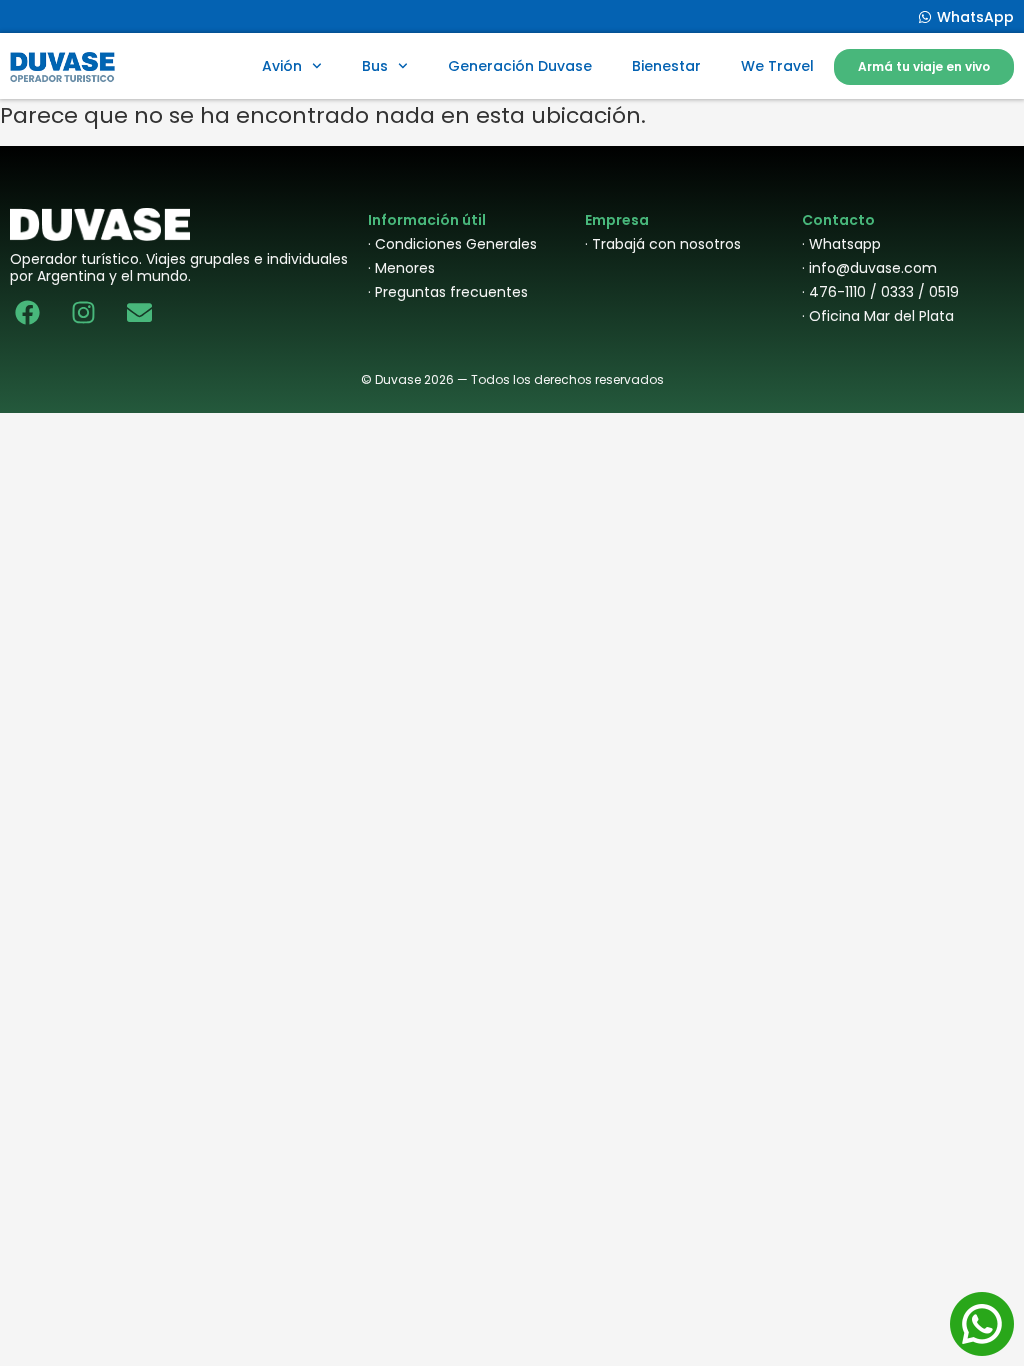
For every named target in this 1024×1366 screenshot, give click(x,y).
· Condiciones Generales (452, 244)
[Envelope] (139, 312)
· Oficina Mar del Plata (878, 316)
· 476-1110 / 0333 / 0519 (880, 292)
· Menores (401, 268)
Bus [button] (375, 66)
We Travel (777, 66)
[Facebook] (27, 312)
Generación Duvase (520, 66)
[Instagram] (83, 312)
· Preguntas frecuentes (448, 292)
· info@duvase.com (869, 268)
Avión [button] (282, 66)
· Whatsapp (841, 244)
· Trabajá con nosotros (663, 244)
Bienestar (666, 66)
